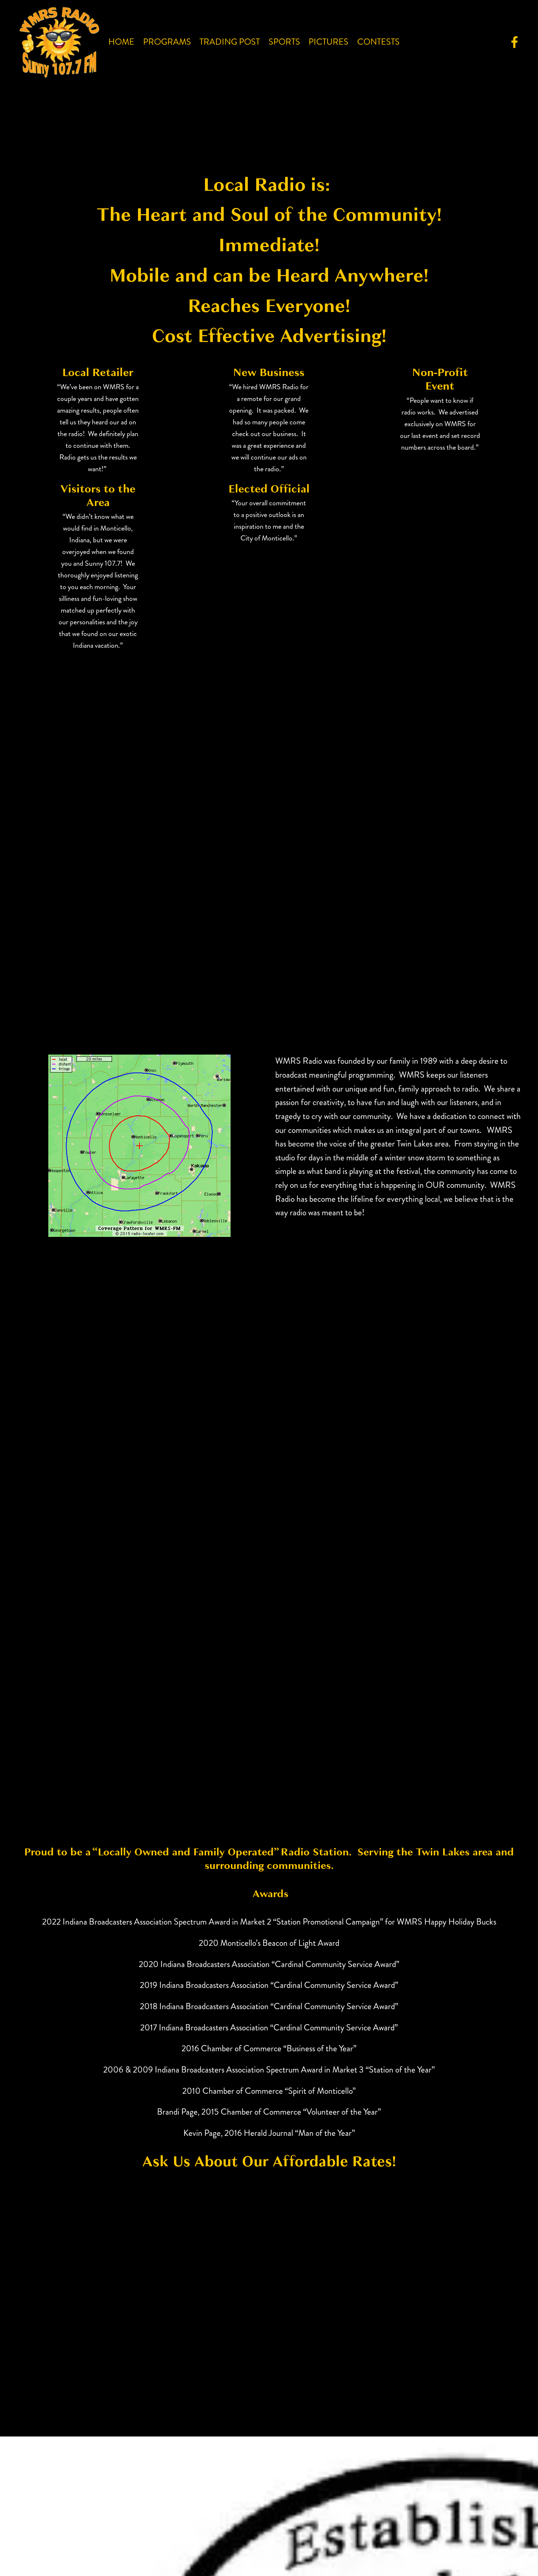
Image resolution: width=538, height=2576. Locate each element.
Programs (167, 42)
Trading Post (230, 42)
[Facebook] (515, 42)
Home (121, 42)
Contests (378, 42)
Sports (284, 42)
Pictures (328, 42)
